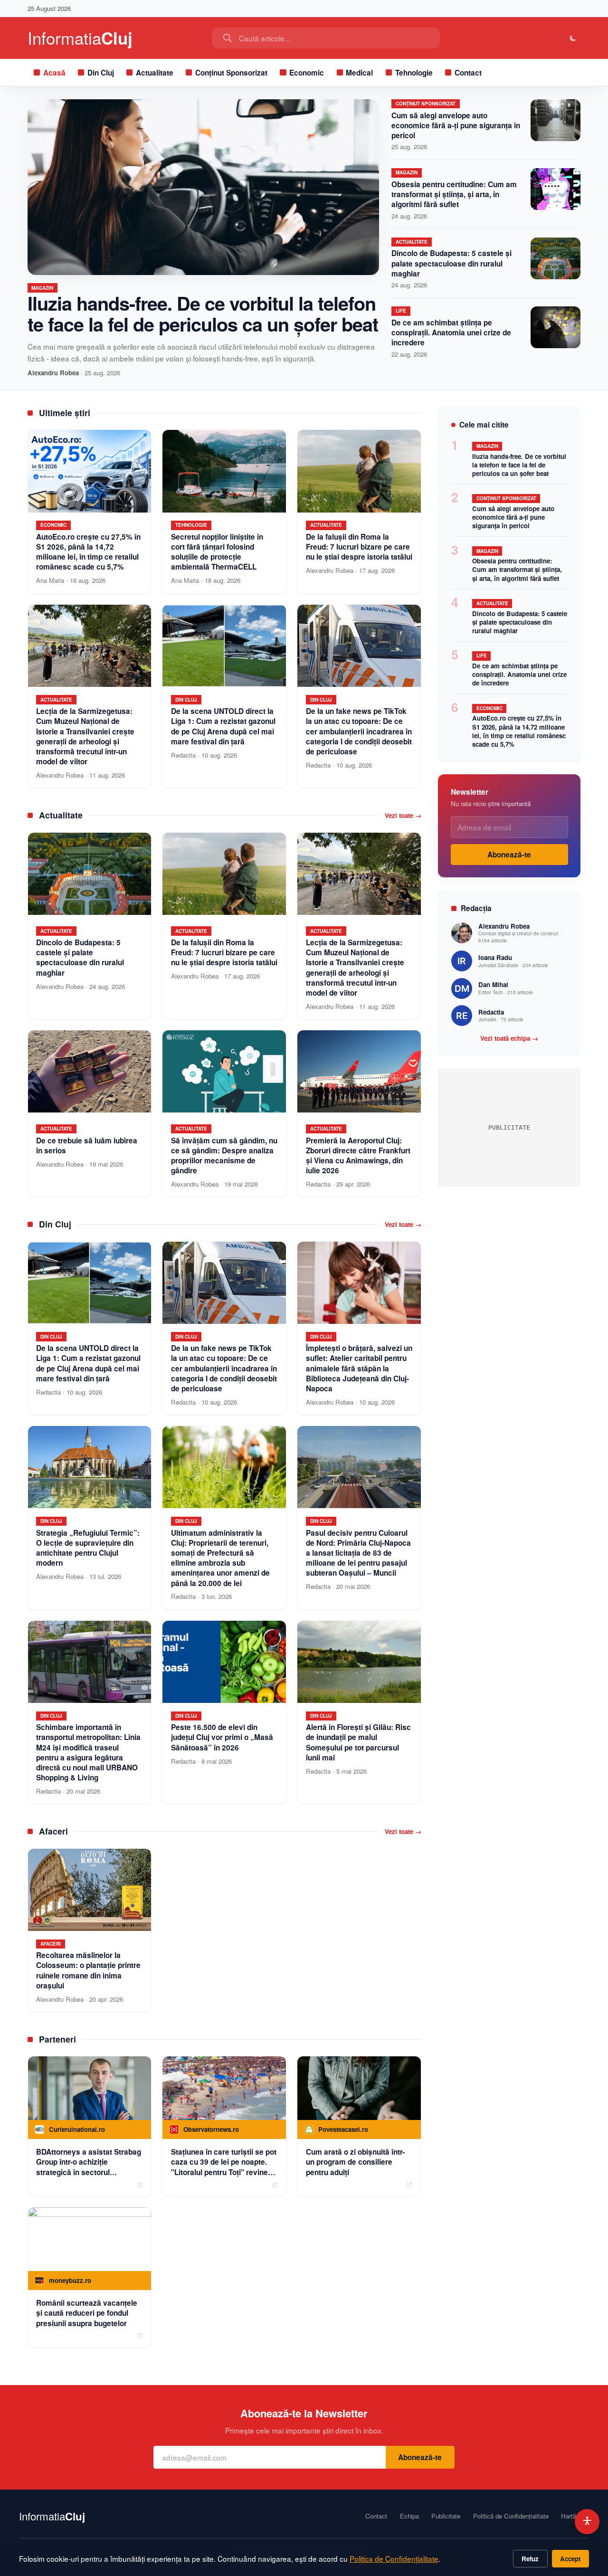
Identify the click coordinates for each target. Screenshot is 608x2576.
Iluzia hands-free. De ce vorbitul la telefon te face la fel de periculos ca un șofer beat (203, 313)
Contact (468, 73)
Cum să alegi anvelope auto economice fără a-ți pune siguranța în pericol (456, 125)
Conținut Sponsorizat (231, 73)
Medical (359, 73)
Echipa (409, 2516)
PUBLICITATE (509, 1127)
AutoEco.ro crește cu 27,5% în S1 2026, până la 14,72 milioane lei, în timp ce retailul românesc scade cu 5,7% (519, 731)
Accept (570, 2559)
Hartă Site (575, 2516)
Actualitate (155, 73)
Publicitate (446, 2516)
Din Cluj (101, 73)
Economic (307, 73)
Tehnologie (414, 73)
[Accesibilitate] (587, 2522)
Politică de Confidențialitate (511, 2516)
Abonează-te (509, 855)
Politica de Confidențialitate (394, 2558)
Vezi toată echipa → (509, 1038)
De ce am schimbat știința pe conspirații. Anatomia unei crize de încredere (451, 333)
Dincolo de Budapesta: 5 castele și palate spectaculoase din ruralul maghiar (451, 263)
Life (401, 311)
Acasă (54, 73)
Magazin (42, 288)
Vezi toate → (403, 816)
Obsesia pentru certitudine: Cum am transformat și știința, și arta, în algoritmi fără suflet (454, 194)
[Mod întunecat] (574, 38)
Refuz (530, 2559)
